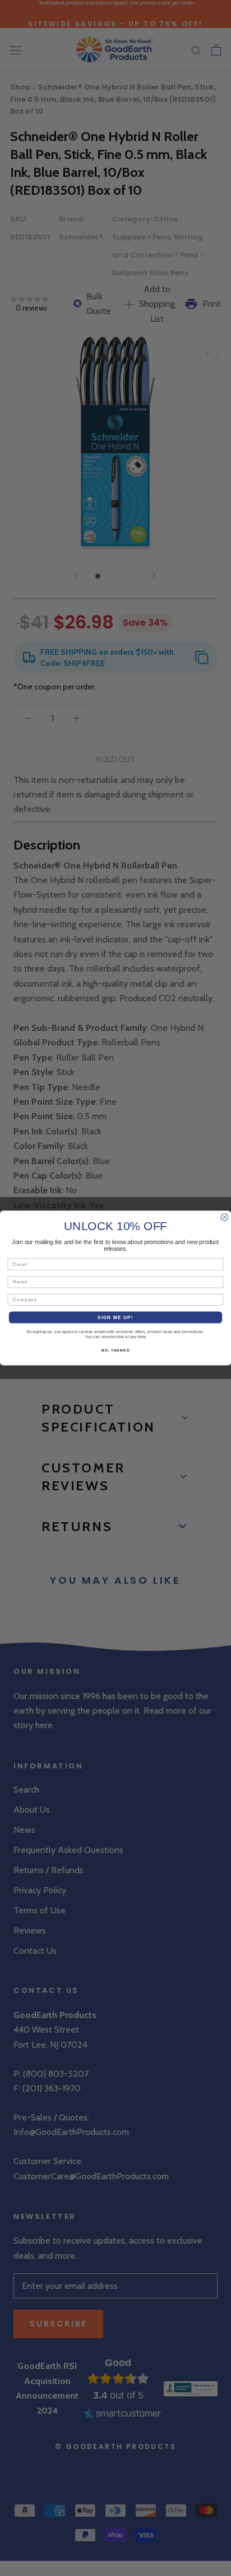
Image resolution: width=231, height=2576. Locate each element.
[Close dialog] (225, 1217)
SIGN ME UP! (115, 1317)
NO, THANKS (115, 1351)
